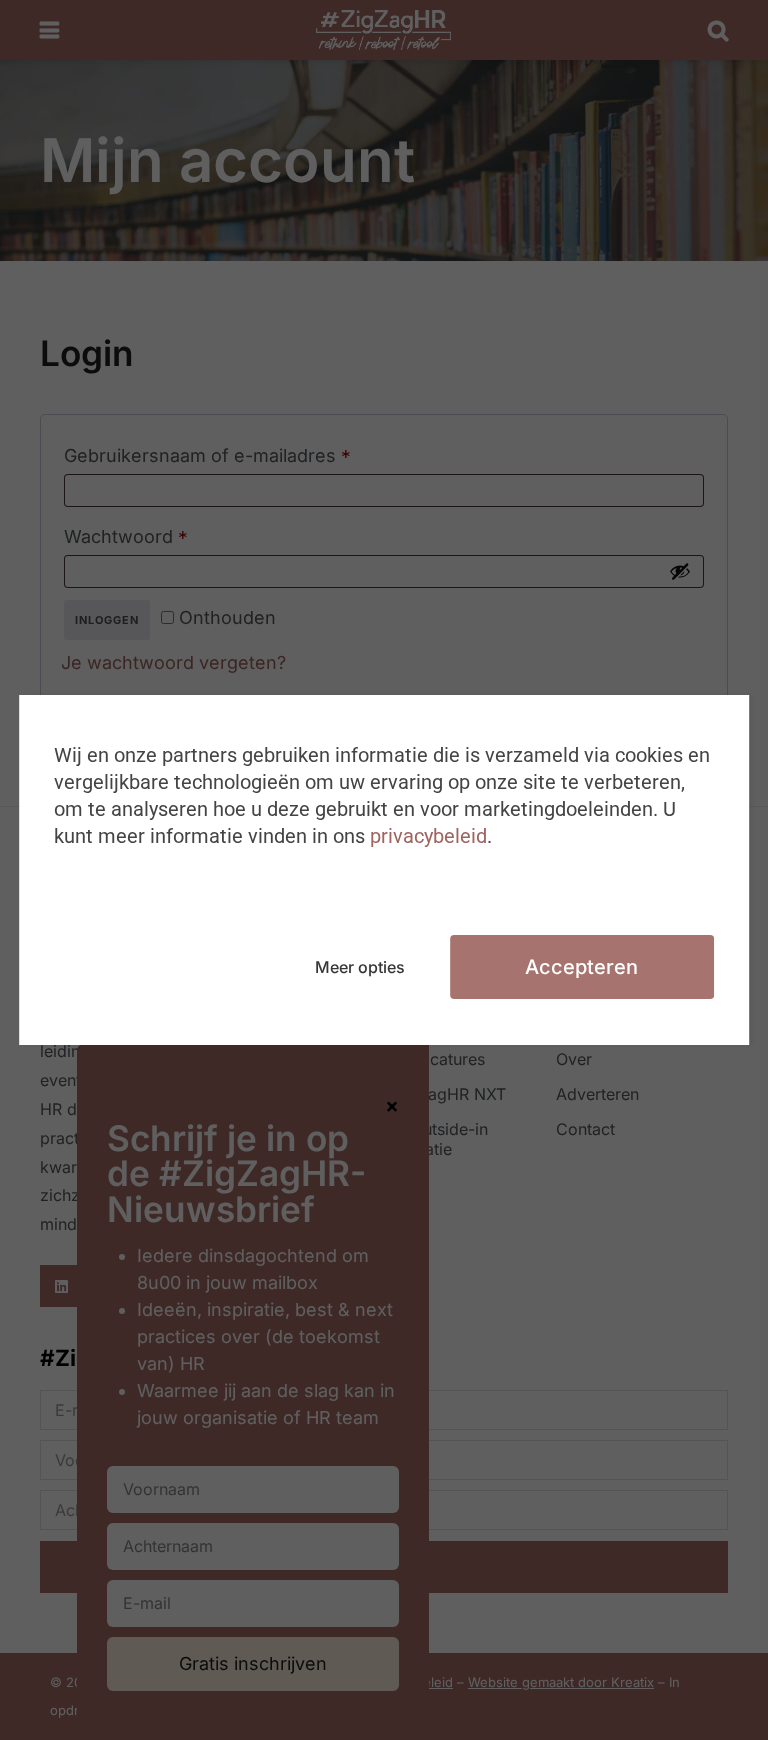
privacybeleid (428, 836)
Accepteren (581, 967)
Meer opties (360, 967)
